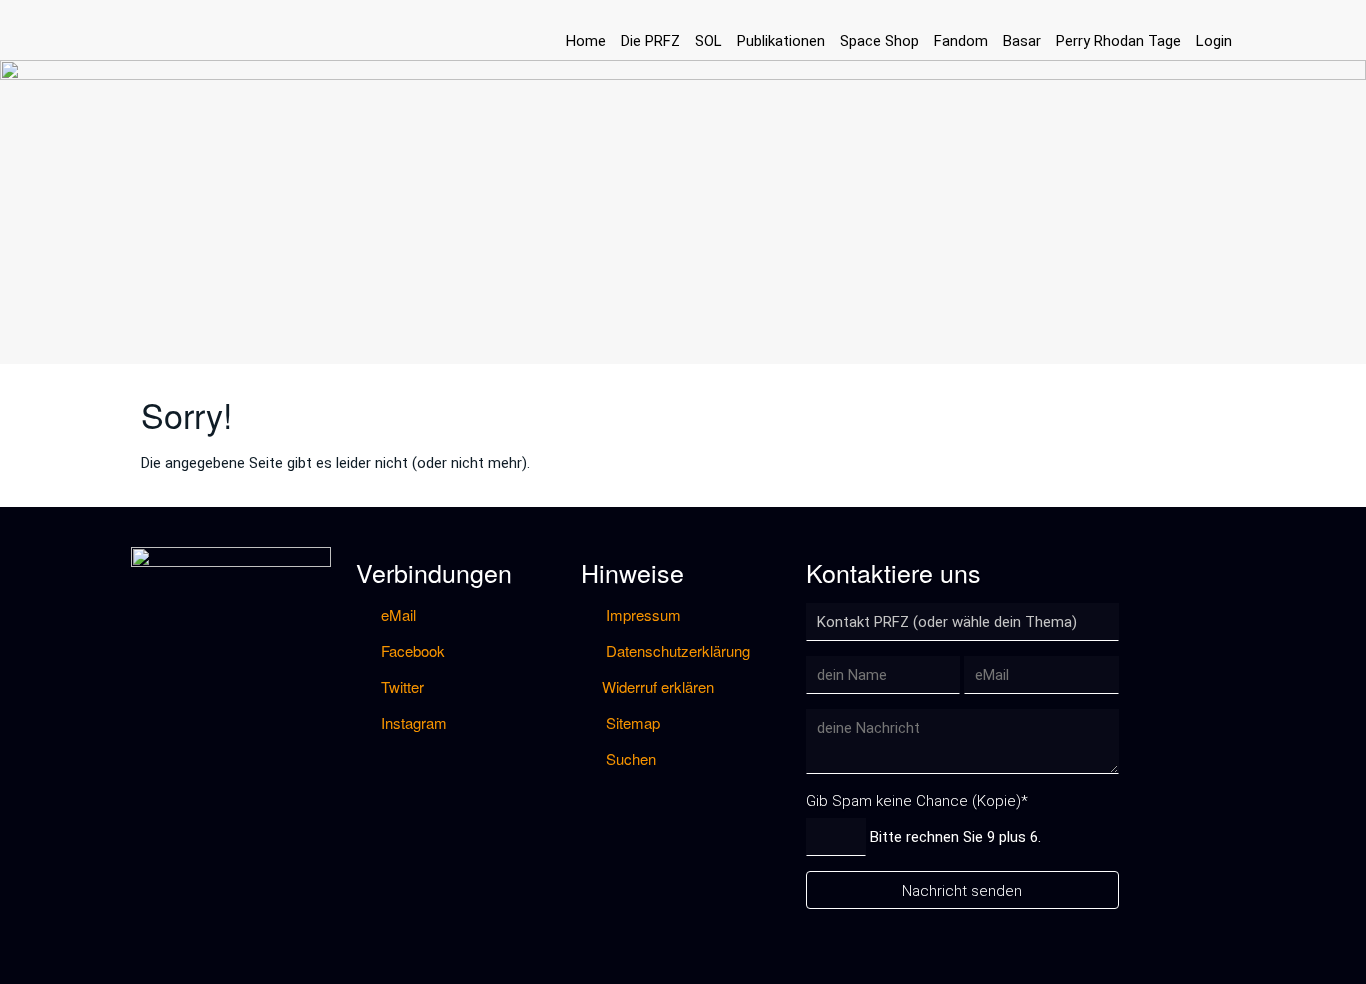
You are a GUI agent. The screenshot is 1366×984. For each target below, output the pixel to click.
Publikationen (781, 41)
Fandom (961, 41)
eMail (396, 614)
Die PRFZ (650, 41)
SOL (708, 41)
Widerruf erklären (658, 686)
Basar (1022, 41)
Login (1214, 41)
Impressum (641, 614)
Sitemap (631, 722)
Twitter (400, 686)
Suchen (629, 758)
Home (586, 41)
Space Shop (879, 41)
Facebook (411, 650)
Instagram (412, 722)
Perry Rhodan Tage (1118, 41)
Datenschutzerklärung (676, 650)
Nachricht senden (962, 891)
